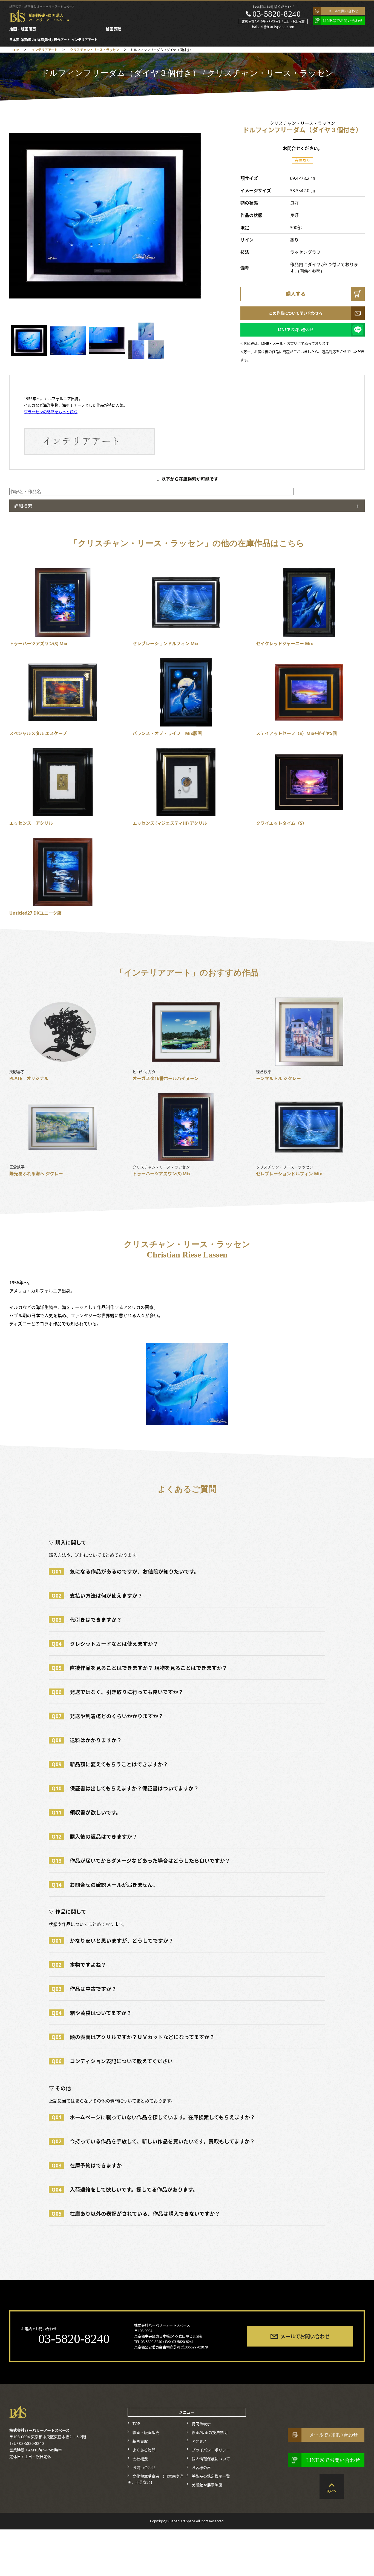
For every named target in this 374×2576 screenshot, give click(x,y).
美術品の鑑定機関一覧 (211, 2476)
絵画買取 (113, 29)
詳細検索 (23, 506)
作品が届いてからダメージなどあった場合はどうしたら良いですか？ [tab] (141, 1861)
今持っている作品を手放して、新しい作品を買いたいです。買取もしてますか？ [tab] (153, 2141)
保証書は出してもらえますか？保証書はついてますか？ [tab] (125, 1788)
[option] (107, 216)
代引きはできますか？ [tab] (87, 1620)
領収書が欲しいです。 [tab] (86, 1812)
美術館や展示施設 (207, 2485)
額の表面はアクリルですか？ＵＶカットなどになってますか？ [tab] (133, 2037)
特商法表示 (201, 2424)
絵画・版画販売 (23, 29)
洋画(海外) (45, 40)
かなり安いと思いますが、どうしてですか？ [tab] (113, 1941)
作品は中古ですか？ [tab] (84, 1989)
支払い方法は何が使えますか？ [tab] (97, 1596)
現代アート (62, 40)
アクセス (199, 2441)
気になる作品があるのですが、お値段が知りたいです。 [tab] (125, 1571)
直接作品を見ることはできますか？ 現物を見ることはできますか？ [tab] (139, 1668)
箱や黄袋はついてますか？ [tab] (92, 2013)
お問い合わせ (144, 2468)
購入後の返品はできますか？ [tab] (94, 1836)
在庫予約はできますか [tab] (87, 2165)
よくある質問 (144, 2450)
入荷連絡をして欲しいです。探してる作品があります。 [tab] (125, 2189)
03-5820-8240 (277, 14)
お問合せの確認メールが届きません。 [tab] (105, 1885)
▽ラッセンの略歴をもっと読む (51, 412)
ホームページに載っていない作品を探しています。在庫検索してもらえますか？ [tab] (153, 2117)
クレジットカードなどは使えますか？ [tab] (105, 1644)
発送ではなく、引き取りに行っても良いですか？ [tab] (117, 1692)
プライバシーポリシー (211, 2450)
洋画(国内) (28, 40)
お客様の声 (201, 2468)
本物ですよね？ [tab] (79, 1965)
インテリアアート (84, 40)
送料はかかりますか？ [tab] (87, 1740)
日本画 (14, 40)
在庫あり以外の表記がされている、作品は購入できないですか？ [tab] (136, 2214)
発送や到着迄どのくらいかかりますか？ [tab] (107, 1716)
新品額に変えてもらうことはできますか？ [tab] (110, 1764)
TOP (136, 2424)
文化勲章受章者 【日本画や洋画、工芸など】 (155, 2479)
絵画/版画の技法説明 (209, 2433)
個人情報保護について (211, 2459)
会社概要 (140, 2459)
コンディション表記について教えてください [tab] (112, 2061)
